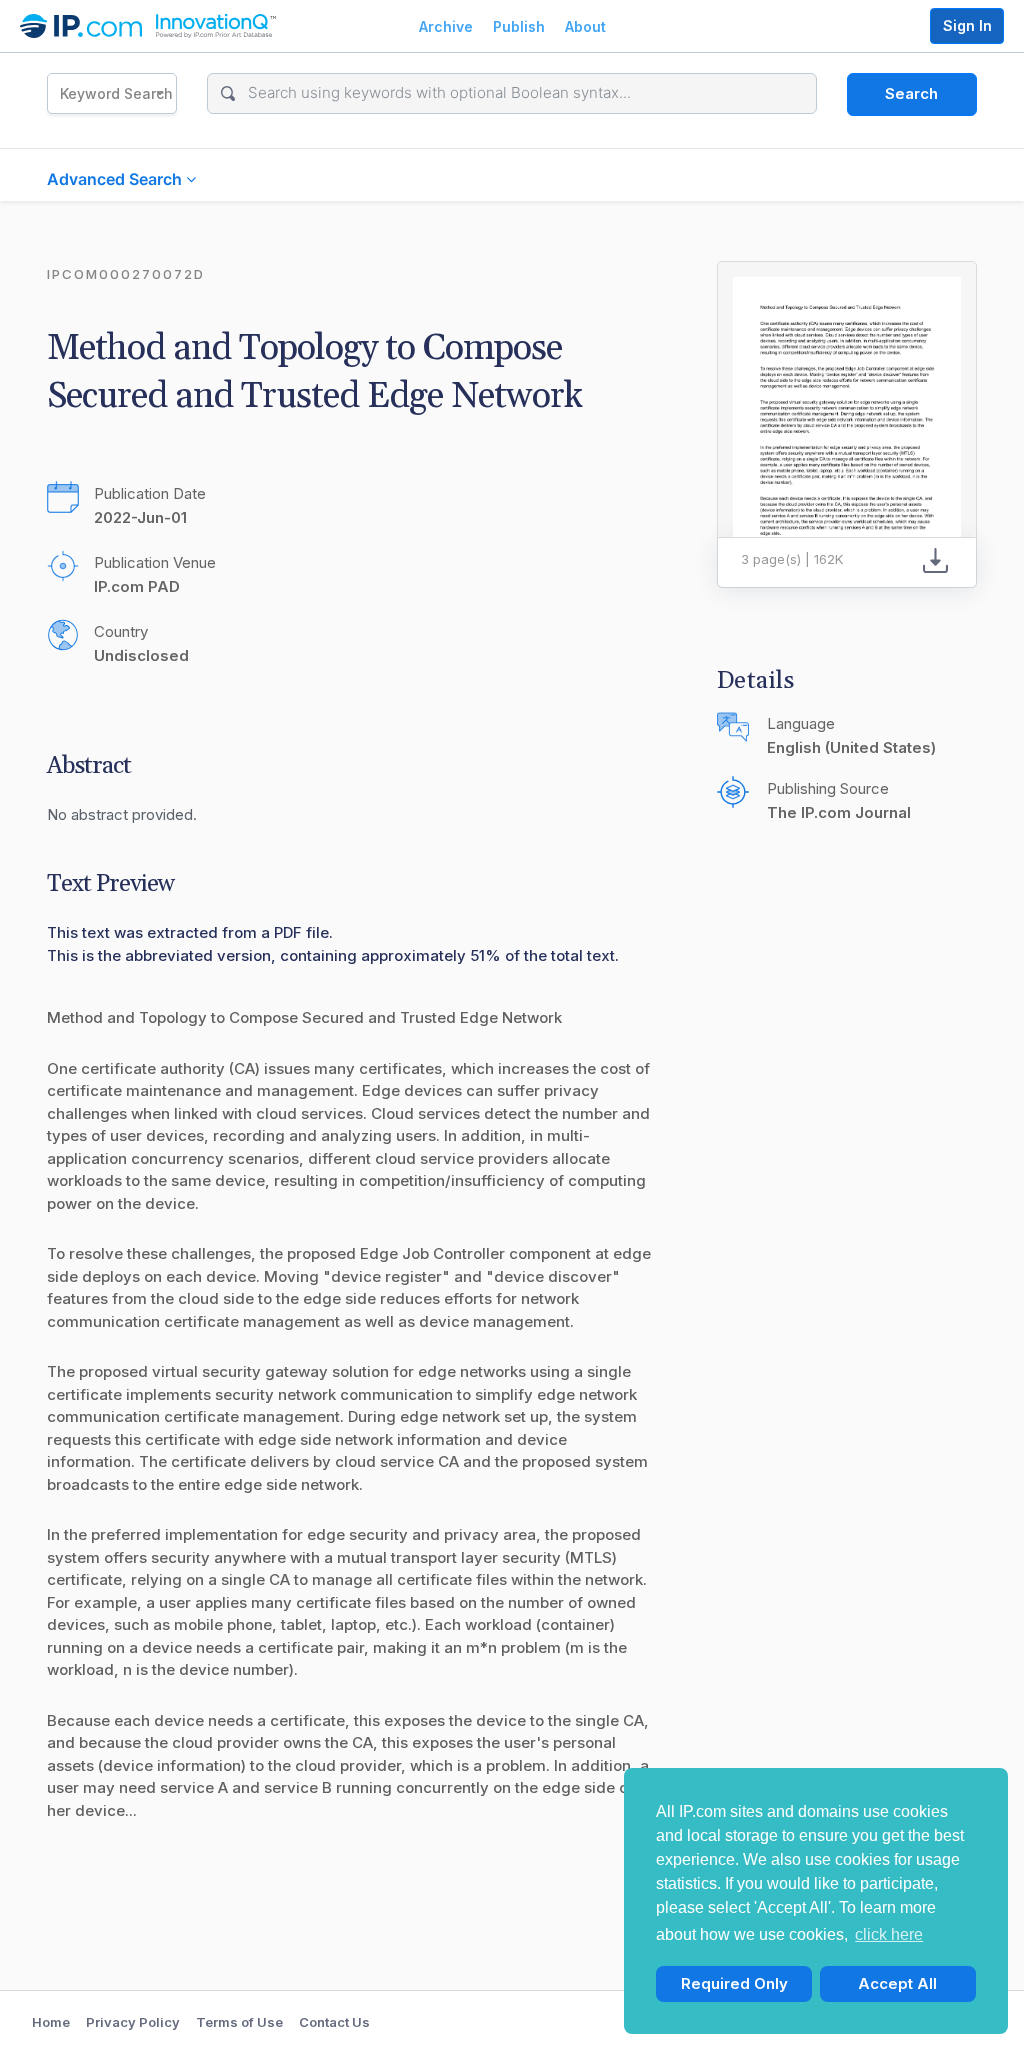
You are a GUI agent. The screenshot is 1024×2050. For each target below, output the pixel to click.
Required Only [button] (734, 1983)
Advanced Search (116, 179)
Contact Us (334, 2022)
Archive (446, 26)
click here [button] (889, 1934)
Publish (519, 26)
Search (911, 93)
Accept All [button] (897, 1983)
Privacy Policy (133, 2022)
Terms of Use (239, 2022)
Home (51, 2022)
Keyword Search (116, 93)
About (585, 26)
